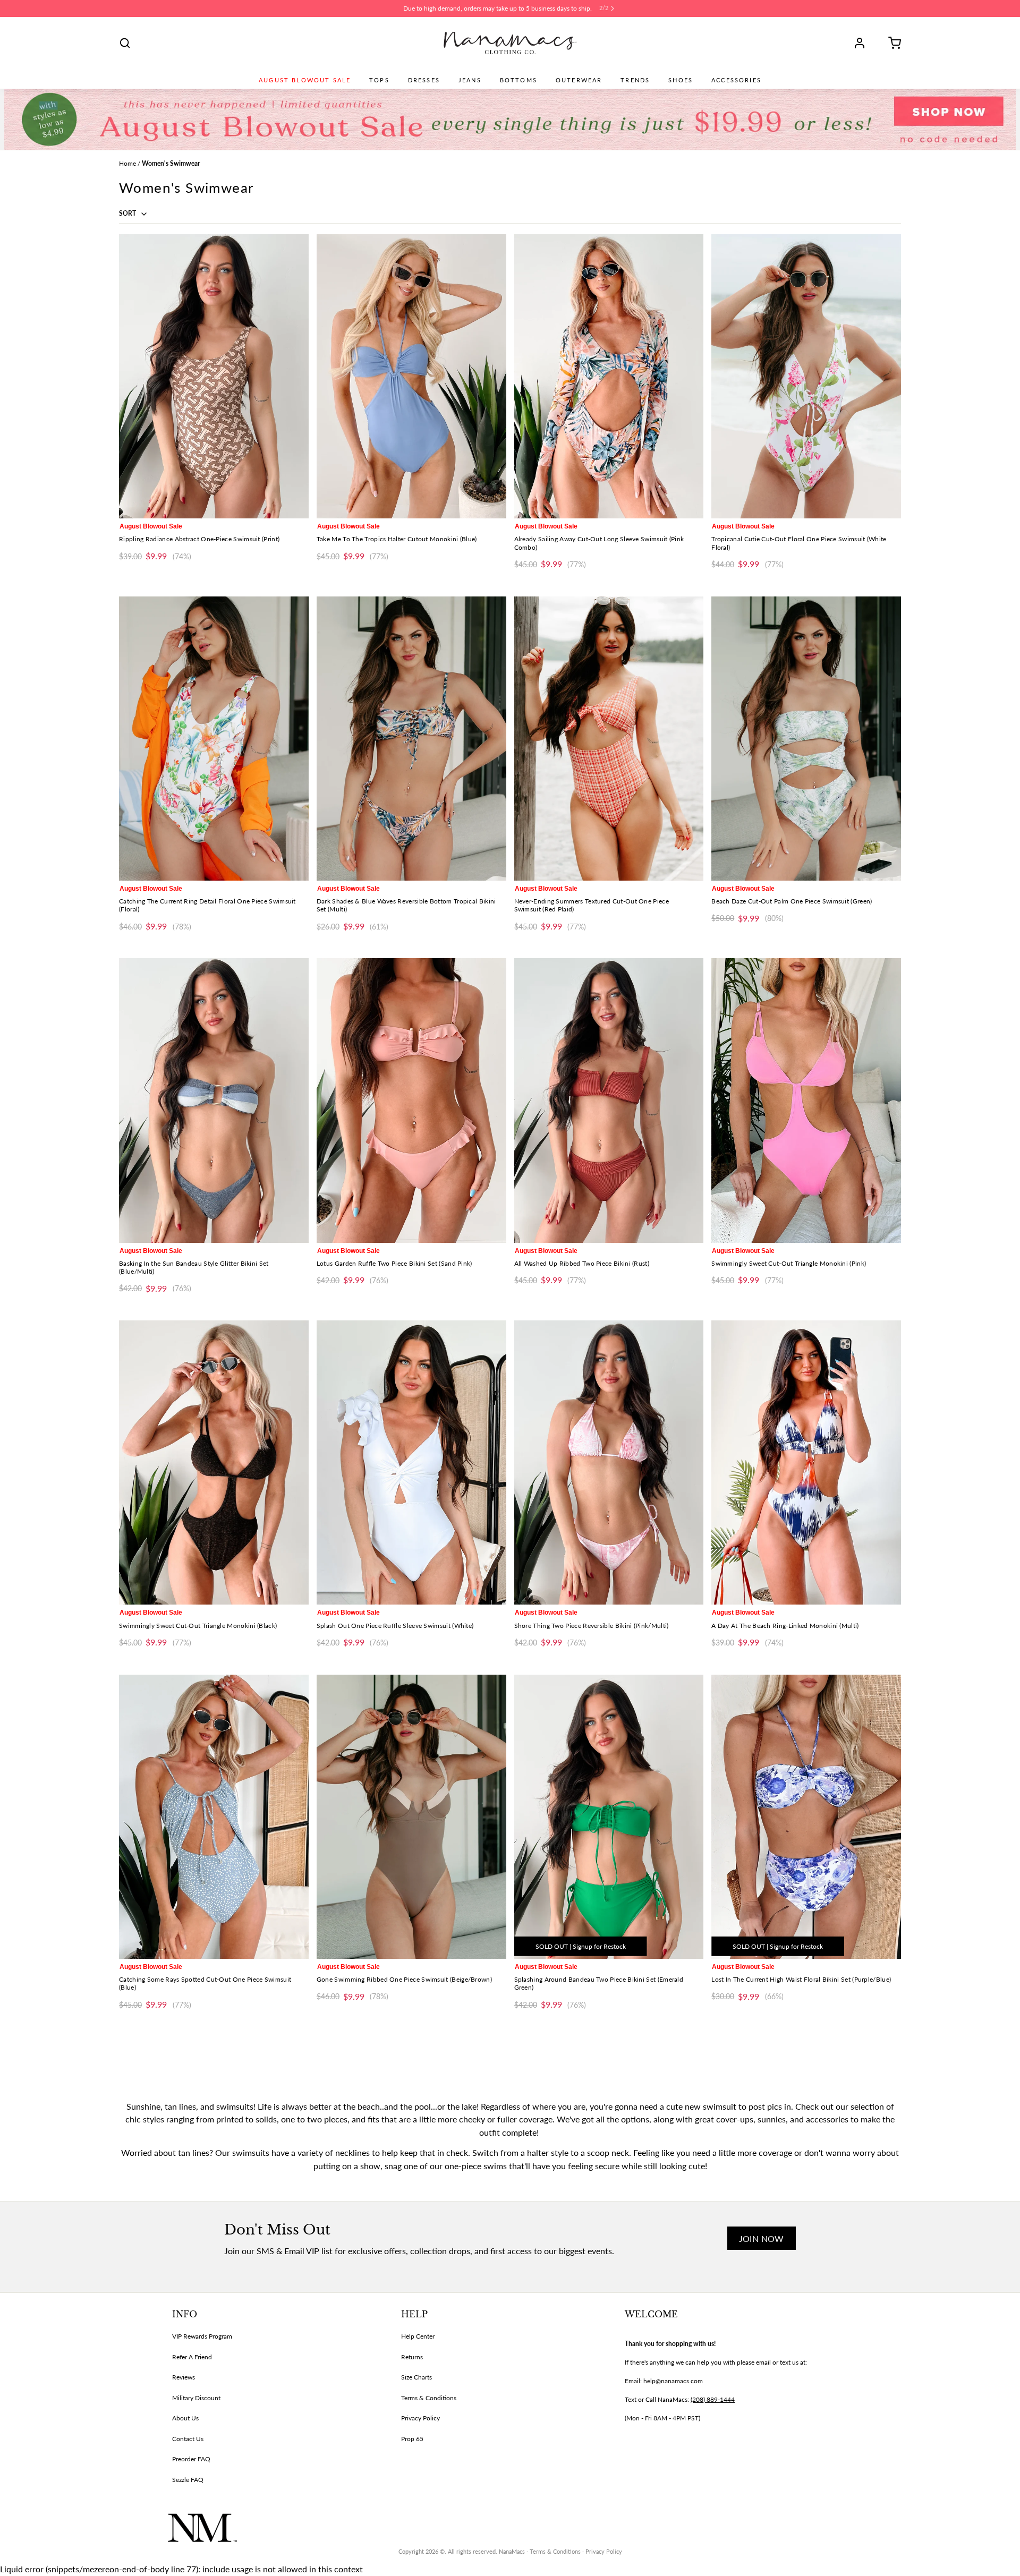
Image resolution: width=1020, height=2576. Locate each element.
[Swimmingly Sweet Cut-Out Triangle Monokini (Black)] (214, 1462)
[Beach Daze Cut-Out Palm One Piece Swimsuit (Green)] (806, 739)
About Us (185, 2418)
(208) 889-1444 (713, 2399)
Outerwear (579, 80)
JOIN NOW (762, 2238)
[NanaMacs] (510, 43)
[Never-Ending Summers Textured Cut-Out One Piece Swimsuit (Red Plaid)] (609, 739)
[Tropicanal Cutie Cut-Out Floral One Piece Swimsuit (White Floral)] (806, 376)
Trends (635, 80)
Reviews (184, 2377)
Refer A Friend (192, 2357)
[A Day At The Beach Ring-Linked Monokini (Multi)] (806, 1462)
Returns (412, 2357)
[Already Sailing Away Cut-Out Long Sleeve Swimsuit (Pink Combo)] (609, 376)
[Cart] (891, 43)
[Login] (863, 43)
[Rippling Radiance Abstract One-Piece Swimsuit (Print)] (214, 376)
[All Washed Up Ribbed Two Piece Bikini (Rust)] (609, 1100)
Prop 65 (412, 2439)
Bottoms (518, 80)
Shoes (681, 80)
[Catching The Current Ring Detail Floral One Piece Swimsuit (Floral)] (214, 739)
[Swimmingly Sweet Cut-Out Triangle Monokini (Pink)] (806, 1100)
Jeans (470, 80)
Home (127, 163)
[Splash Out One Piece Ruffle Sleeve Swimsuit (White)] (411, 1462)
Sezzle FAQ (188, 2480)
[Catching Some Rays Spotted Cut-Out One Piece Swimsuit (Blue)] (214, 1817)
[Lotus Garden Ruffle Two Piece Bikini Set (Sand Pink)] (411, 1100)
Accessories (736, 80)
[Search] (125, 43)
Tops (379, 80)
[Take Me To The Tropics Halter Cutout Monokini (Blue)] (411, 376)
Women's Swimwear (171, 163)
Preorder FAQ (191, 2459)
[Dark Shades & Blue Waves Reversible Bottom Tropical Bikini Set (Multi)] (411, 739)
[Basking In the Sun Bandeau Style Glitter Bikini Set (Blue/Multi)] (214, 1100)
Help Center (418, 2336)
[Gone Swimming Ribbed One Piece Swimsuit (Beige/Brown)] (411, 1817)
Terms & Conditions (429, 2398)
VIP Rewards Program (202, 2336)
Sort (128, 213)
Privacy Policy (420, 2418)
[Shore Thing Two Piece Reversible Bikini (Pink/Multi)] (609, 1462)
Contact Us (188, 2439)
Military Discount (196, 2398)
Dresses (424, 80)
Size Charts (416, 2377)
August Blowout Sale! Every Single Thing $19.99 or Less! (498, 8)
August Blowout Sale (305, 80)
